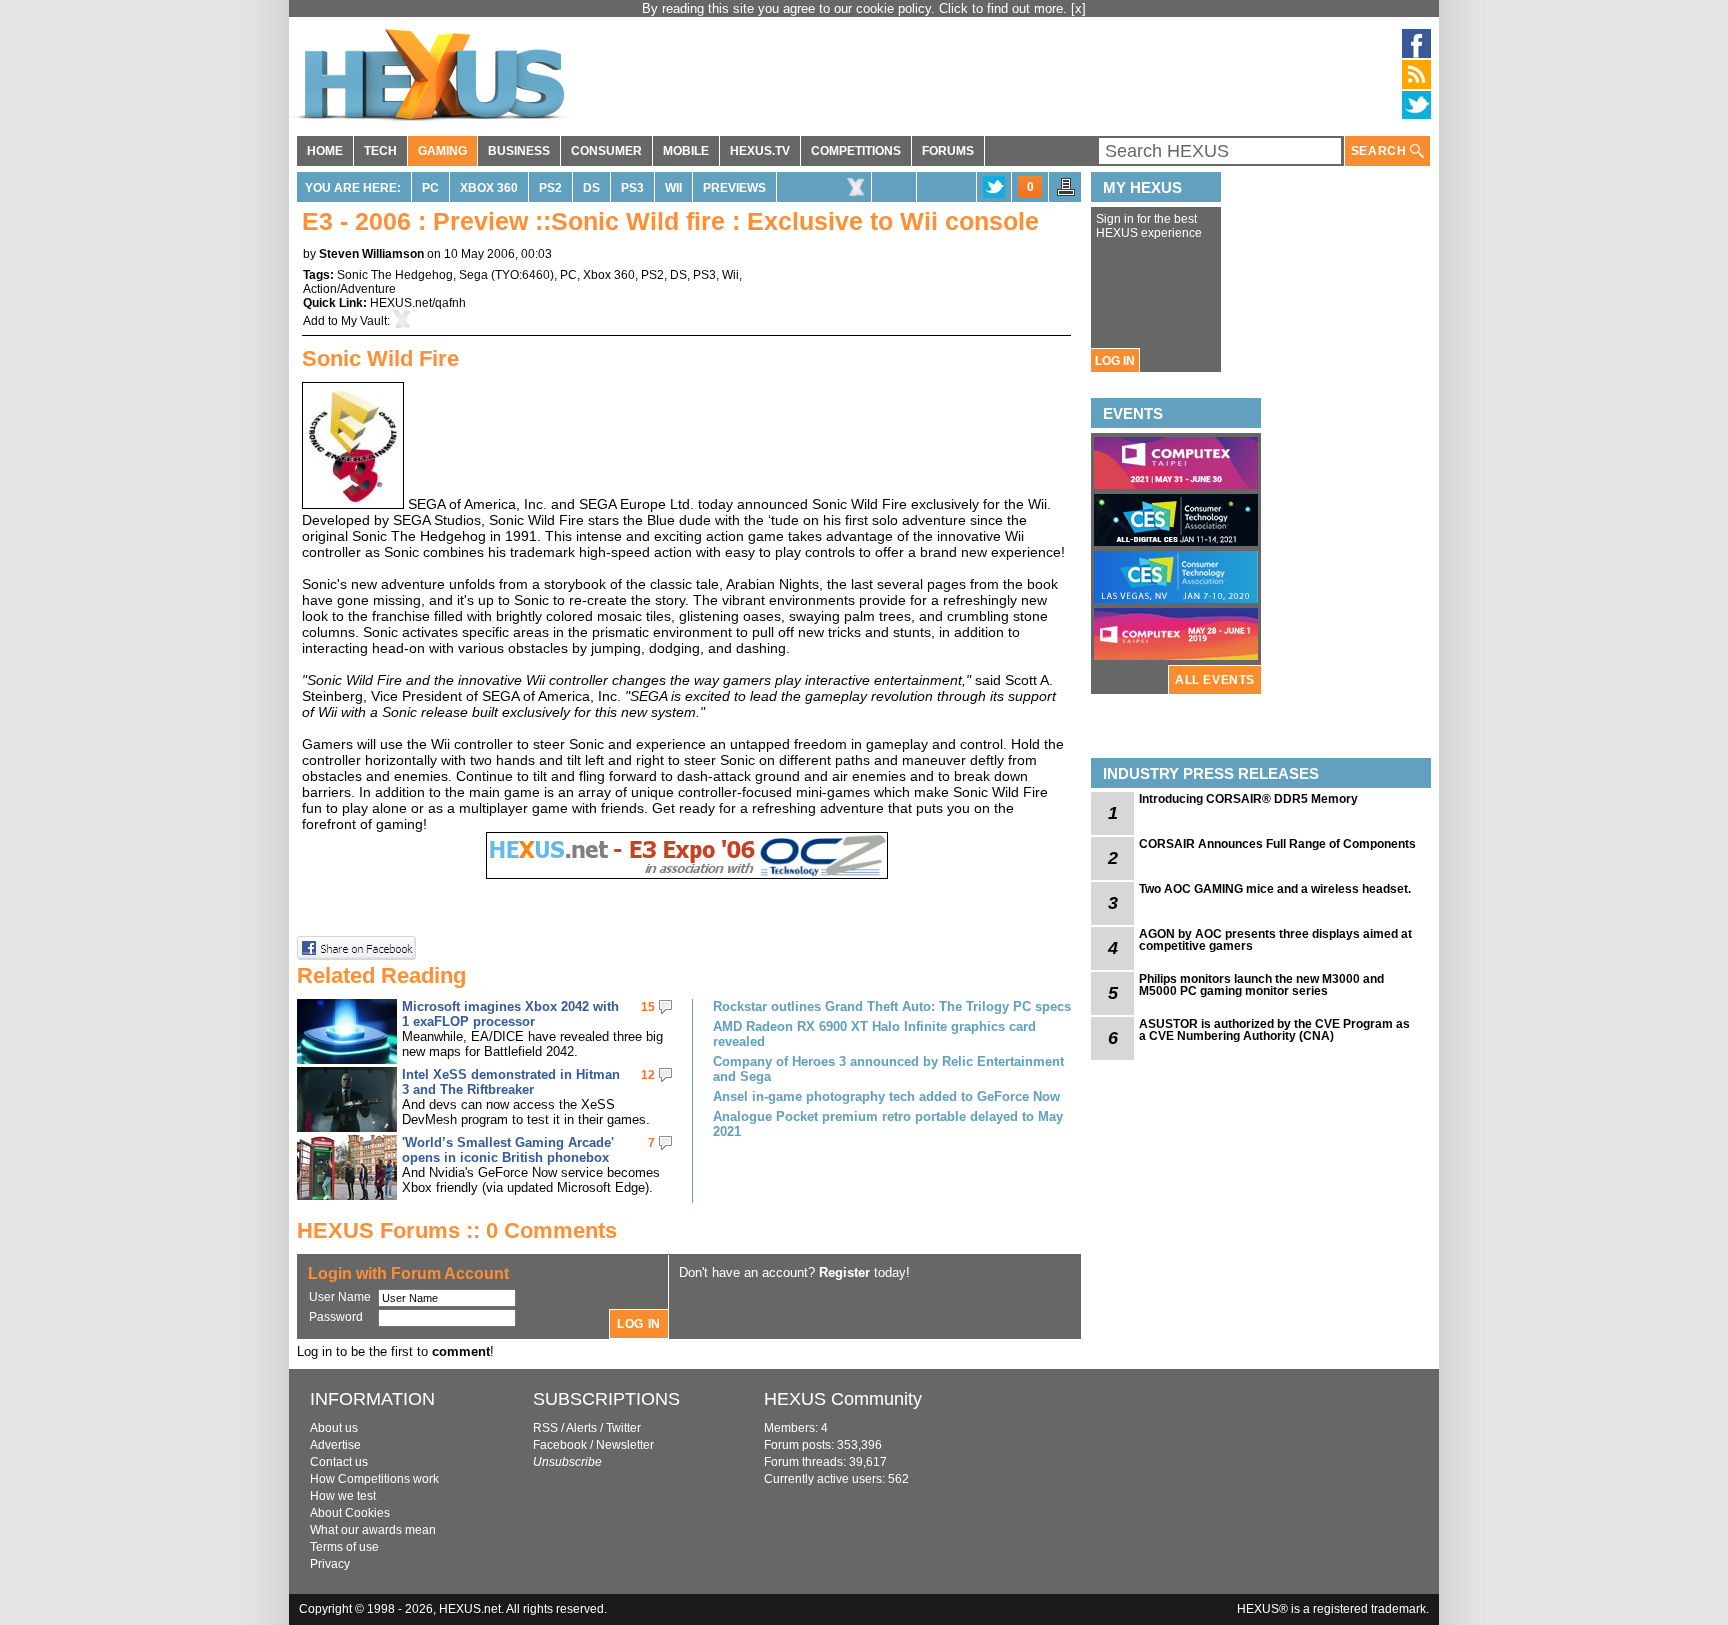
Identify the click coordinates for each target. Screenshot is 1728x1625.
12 (648, 1075)
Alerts (581, 1428)
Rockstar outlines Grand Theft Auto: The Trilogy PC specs (892, 1006)
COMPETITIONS (856, 151)
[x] (1078, 8)
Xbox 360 (489, 188)
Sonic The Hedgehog (395, 275)
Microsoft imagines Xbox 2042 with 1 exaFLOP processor (510, 1014)
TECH (380, 151)
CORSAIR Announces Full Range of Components (1277, 844)
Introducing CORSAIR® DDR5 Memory (1248, 799)
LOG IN (1115, 361)
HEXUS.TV (760, 151)
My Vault (364, 321)
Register (844, 1272)
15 (648, 1007)
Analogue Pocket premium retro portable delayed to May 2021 (888, 1124)
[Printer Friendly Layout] (1066, 193)
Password (336, 1317)
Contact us (339, 1462)
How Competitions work (374, 1479)
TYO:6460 (522, 275)
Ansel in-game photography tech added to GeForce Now (886, 1096)
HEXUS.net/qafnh (418, 303)
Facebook (560, 1445)
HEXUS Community (843, 1399)
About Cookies (350, 1513)
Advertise (335, 1445)
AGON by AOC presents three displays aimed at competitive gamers (1275, 940)
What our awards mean (373, 1530)
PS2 (550, 188)
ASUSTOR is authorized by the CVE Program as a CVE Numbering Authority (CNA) (1274, 1030)
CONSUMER (606, 151)
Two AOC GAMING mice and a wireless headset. (1275, 889)
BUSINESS (519, 151)
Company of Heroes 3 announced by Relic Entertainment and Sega (888, 1069)
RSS (545, 1428)
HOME (325, 151)
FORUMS (948, 151)
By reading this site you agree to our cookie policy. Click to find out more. (856, 8)
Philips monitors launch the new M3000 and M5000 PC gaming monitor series (1261, 985)
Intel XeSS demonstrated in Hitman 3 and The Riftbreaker (511, 1082)
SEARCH (1380, 151)
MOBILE (686, 151)
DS (591, 188)
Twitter (623, 1428)
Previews (734, 188)
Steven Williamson (371, 254)
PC (430, 188)
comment (461, 1351)
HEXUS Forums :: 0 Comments (457, 1230)
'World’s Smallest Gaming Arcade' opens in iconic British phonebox (508, 1150)
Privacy (330, 1564)
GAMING (442, 151)
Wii (673, 188)
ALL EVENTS (1215, 680)
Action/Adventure (349, 289)
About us (334, 1428)
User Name (340, 1297)
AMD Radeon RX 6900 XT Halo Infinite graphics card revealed (874, 1034)
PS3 (632, 188)
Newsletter (625, 1445)
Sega (473, 275)
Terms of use (344, 1547)
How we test (343, 1496)
